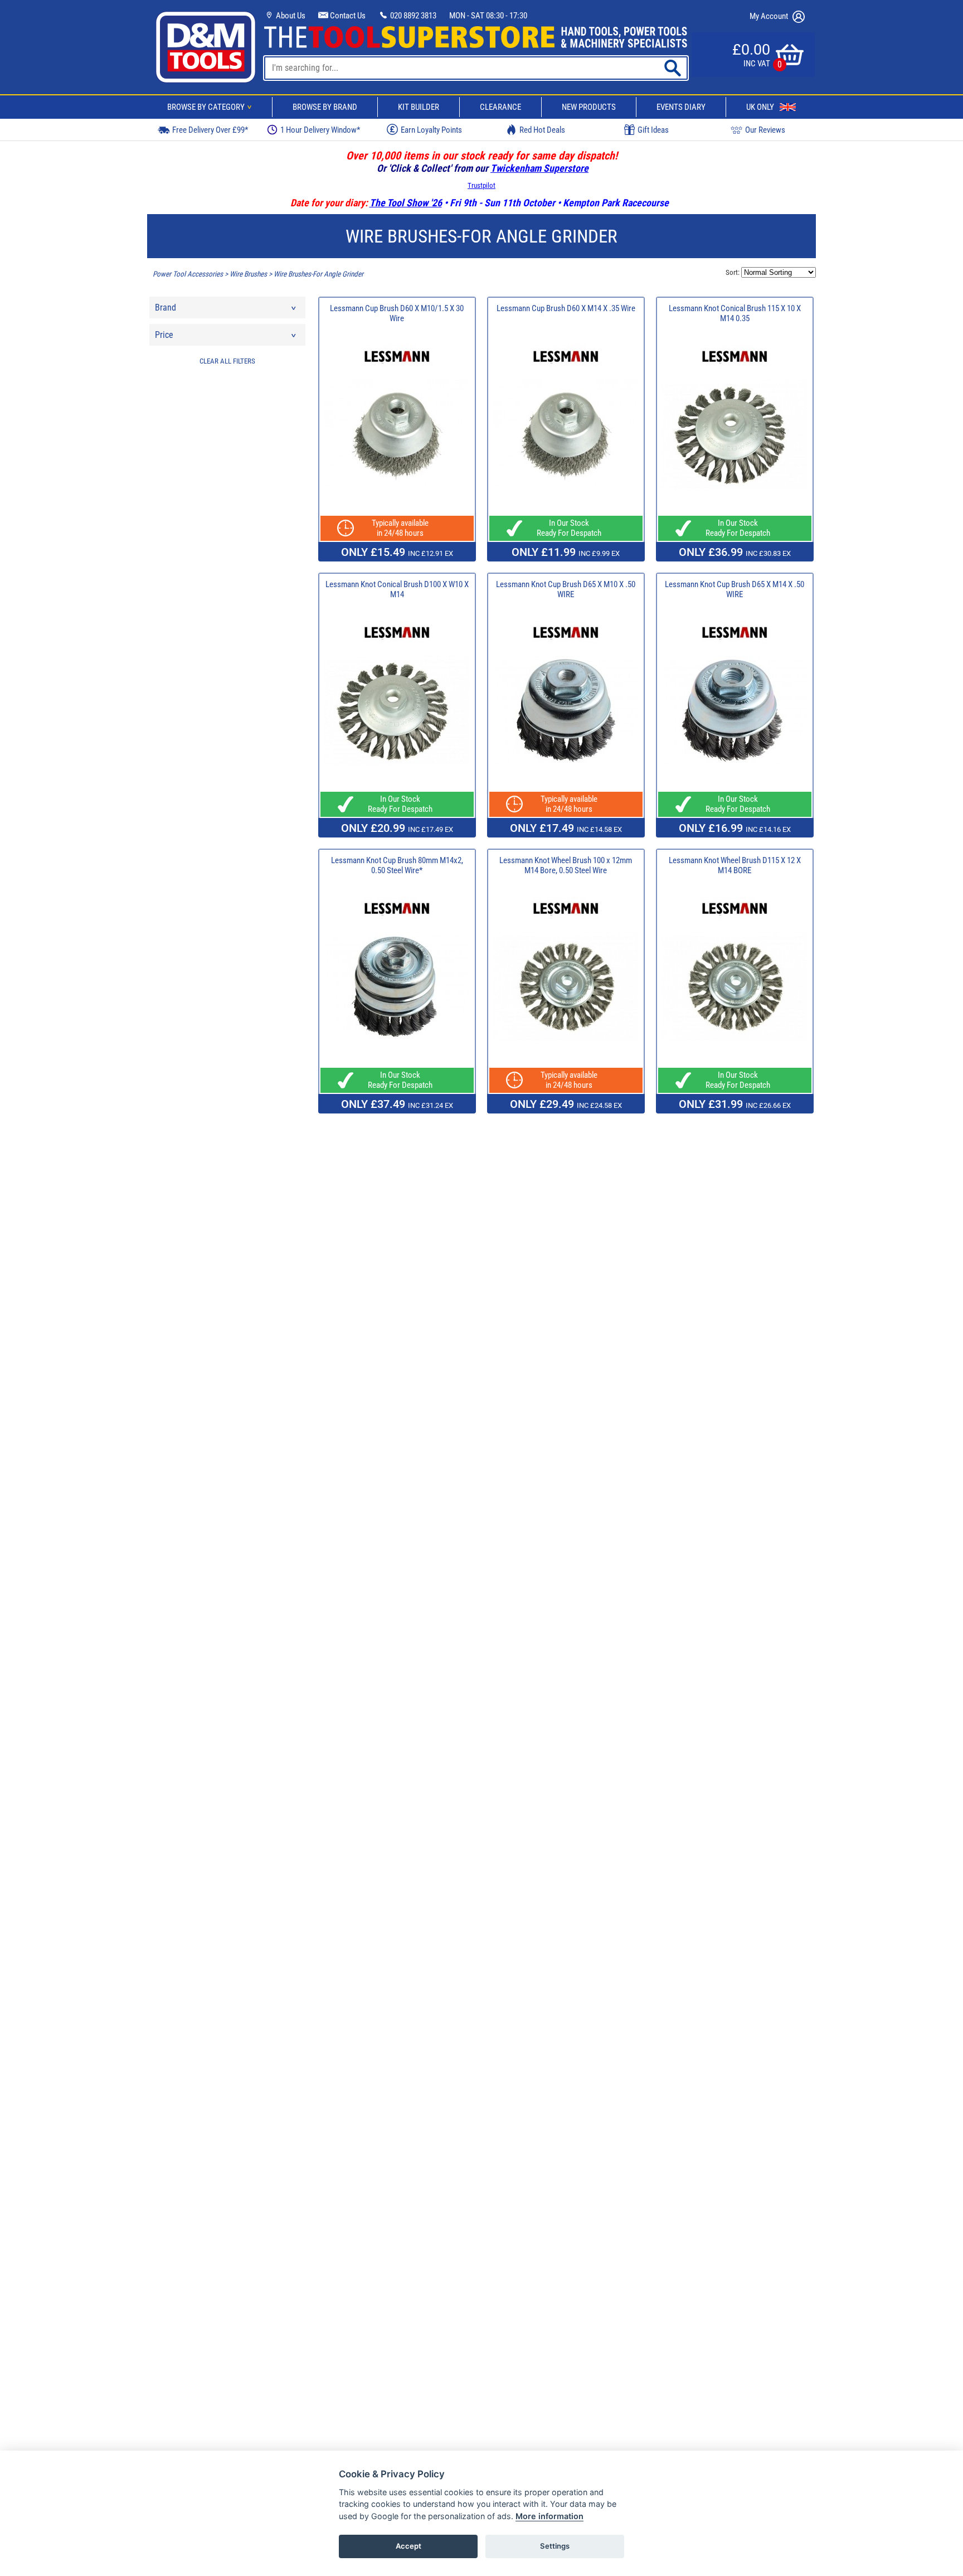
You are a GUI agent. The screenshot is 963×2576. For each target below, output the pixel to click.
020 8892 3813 (412, 16)
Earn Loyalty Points (431, 130)
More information (549, 2516)
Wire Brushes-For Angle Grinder (318, 274)
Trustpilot (481, 185)
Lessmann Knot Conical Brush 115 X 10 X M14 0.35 (735, 313)
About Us (290, 16)
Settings (555, 2546)
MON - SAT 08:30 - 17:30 (488, 16)
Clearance (500, 107)
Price (164, 335)
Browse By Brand (325, 107)
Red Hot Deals (542, 130)
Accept (408, 2546)
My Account (770, 16)
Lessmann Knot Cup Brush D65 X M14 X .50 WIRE (735, 589)
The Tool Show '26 (406, 203)
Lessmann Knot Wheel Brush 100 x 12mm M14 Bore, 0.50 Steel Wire (566, 865)
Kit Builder (419, 107)
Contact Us (347, 16)
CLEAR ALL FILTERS (227, 361)
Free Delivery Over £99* (210, 130)
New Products (589, 107)
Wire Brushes (248, 274)
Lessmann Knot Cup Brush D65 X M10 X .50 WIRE (566, 589)
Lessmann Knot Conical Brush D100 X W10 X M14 (397, 589)
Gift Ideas (653, 130)
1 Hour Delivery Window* (320, 130)
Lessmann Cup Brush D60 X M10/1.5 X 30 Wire (397, 313)
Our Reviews (765, 130)
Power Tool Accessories (188, 274)
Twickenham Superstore (539, 168)
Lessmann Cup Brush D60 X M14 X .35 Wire (566, 308)
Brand (166, 308)
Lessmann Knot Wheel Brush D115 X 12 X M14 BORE (735, 865)
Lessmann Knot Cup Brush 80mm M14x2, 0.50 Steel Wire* (397, 865)
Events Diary (681, 107)
